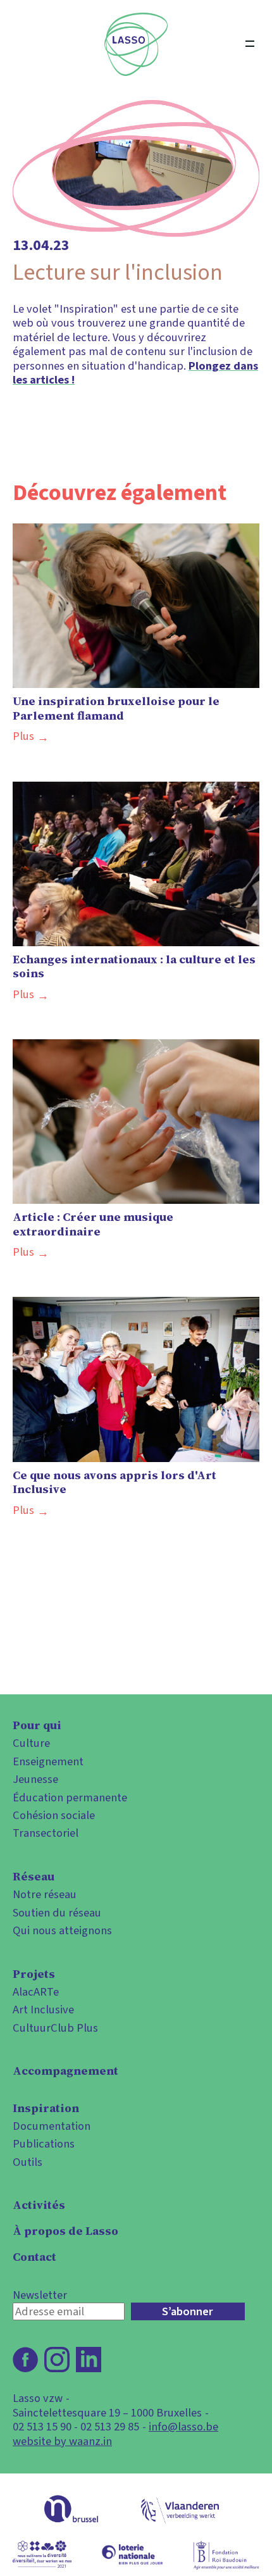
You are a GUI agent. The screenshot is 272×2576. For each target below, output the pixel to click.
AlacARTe (36, 1992)
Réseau (34, 1877)
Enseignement (48, 1761)
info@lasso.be (183, 2427)
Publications (44, 2144)
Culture (31, 1743)
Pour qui (37, 1725)
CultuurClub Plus (55, 2028)
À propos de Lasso (65, 2231)
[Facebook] (25, 2360)
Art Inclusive (43, 2010)
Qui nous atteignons (62, 1930)
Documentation (52, 2126)
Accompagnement (65, 2071)
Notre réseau (45, 1894)
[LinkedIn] (89, 2360)
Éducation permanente (70, 1798)
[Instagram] (57, 2360)
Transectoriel (46, 1833)
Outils (28, 2162)
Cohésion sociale (54, 1815)
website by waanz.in (62, 2441)
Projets (34, 1974)
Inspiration (46, 2108)
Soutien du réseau (57, 1913)
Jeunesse (35, 1779)
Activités (39, 2205)
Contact (34, 2257)
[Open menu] (250, 44)
